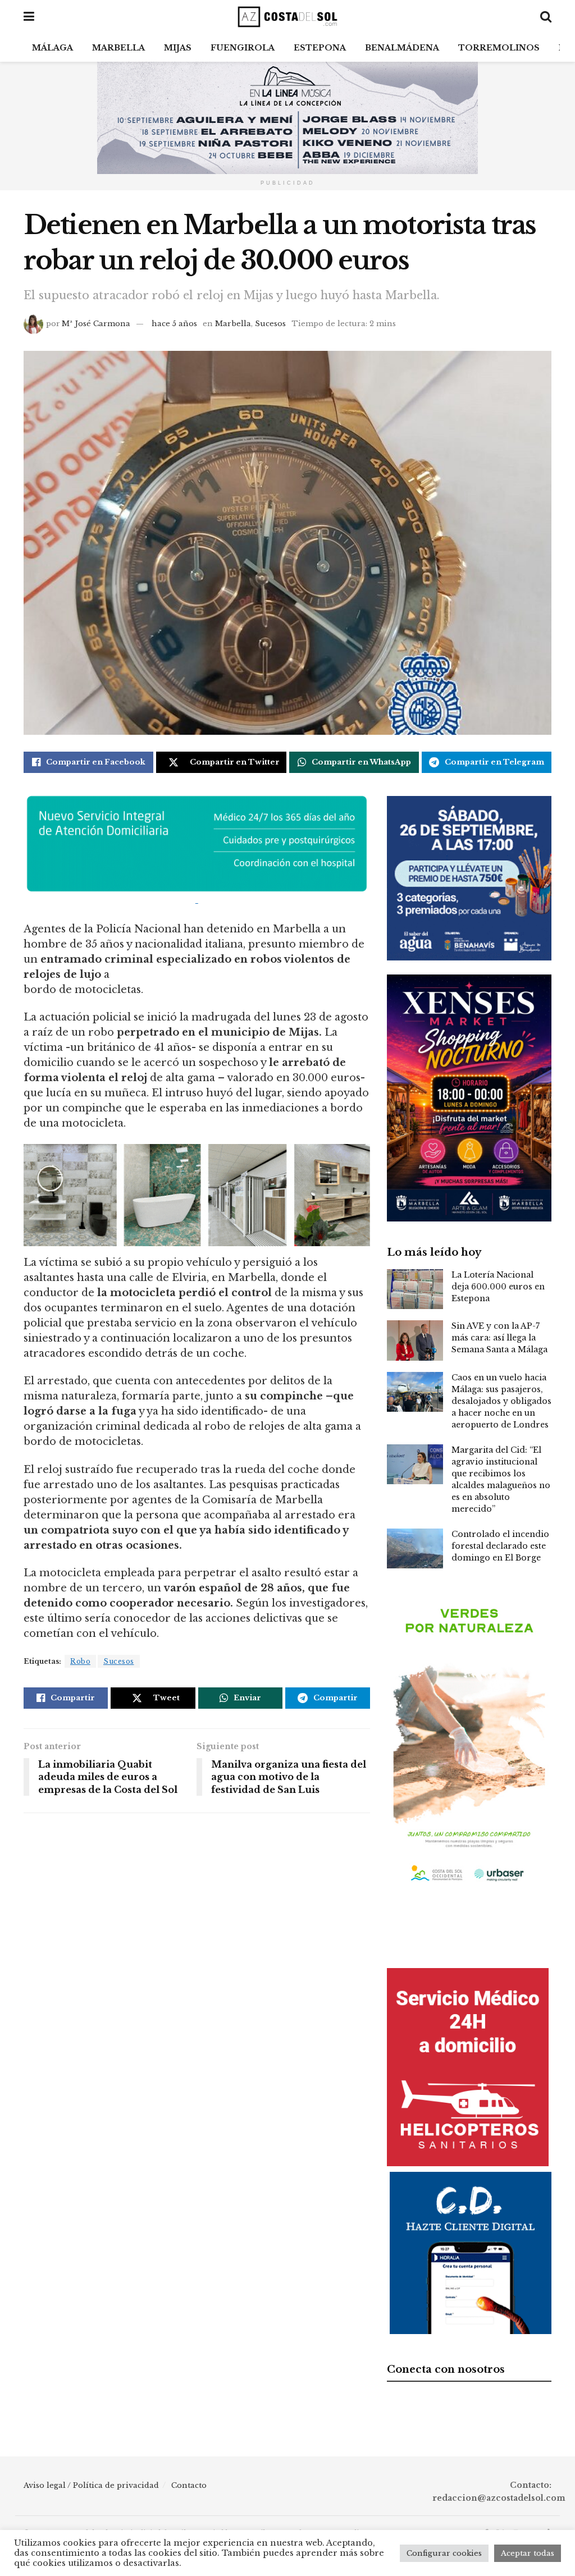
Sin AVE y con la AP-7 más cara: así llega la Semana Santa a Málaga (499, 1338)
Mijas (178, 48)
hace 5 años (174, 324)
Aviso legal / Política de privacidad (91, 2485)
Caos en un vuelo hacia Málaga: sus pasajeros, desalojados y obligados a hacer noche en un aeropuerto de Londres (501, 1401)
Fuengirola (243, 48)
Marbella (118, 48)
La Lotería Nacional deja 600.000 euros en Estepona (498, 1287)
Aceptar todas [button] (528, 2553)
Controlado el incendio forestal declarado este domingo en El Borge (500, 1546)
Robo (80, 1661)
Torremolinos (499, 48)
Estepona (320, 48)
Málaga (53, 48)
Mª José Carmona (96, 324)
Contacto (189, 2485)
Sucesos (270, 324)
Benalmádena (402, 48)
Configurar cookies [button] (444, 2553)
